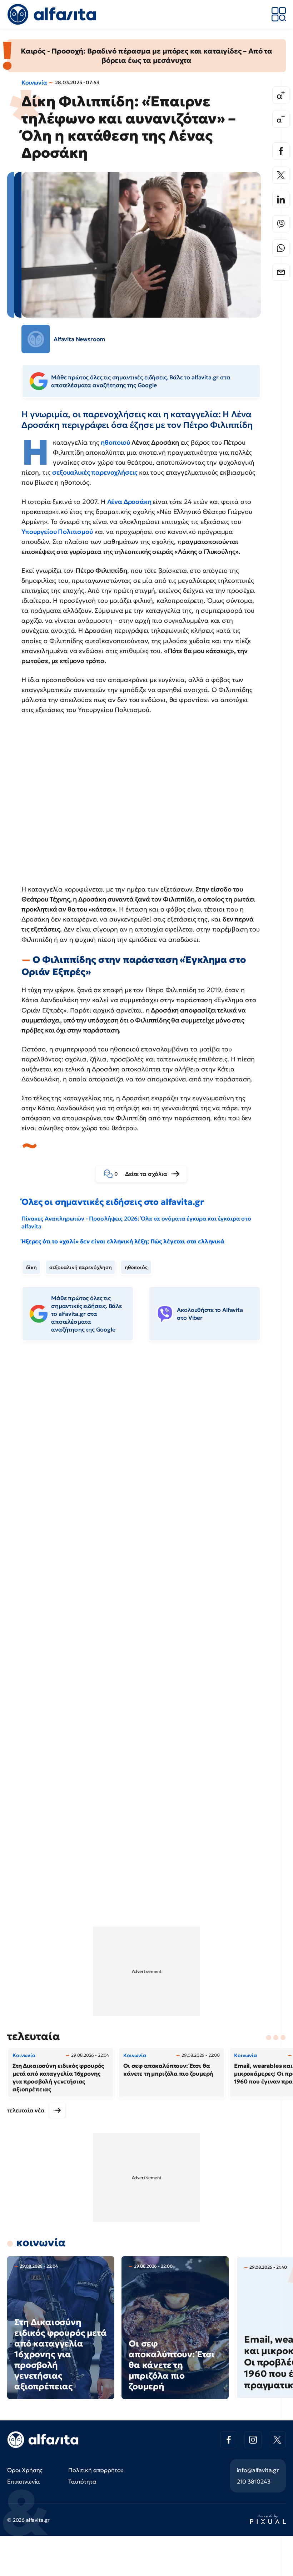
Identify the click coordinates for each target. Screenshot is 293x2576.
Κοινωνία (34, 82)
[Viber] (281, 224)
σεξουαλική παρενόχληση (80, 1267)
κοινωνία (41, 2242)
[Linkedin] (281, 199)
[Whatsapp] (281, 248)
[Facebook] (281, 151)
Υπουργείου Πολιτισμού (57, 532)
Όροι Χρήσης (25, 2470)
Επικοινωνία (24, 2481)
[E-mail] (281, 272)
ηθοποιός (136, 1267)
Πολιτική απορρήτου (96, 2470)
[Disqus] (146, 1456)
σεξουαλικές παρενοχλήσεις (96, 472)
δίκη (31, 1267)
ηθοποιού (116, 442)
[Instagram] (253, 2440)
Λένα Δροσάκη (130, 502)
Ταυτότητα (82, 2481)
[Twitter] (281, 175)
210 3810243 (254, 2481)
